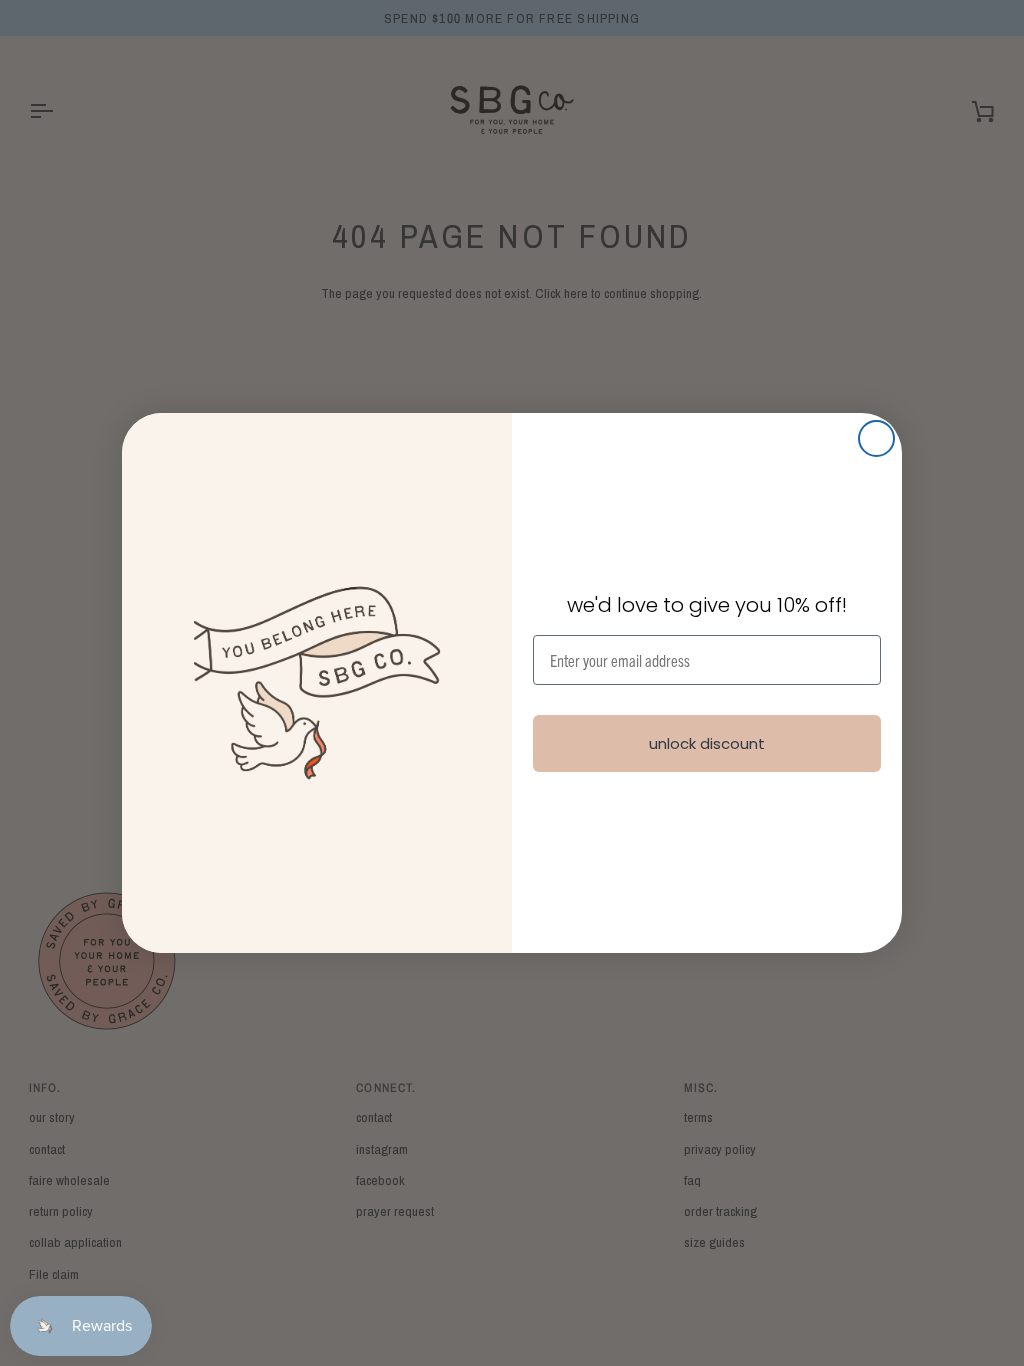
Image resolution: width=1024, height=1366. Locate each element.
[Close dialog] (876, 438)
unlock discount (707, 743)
